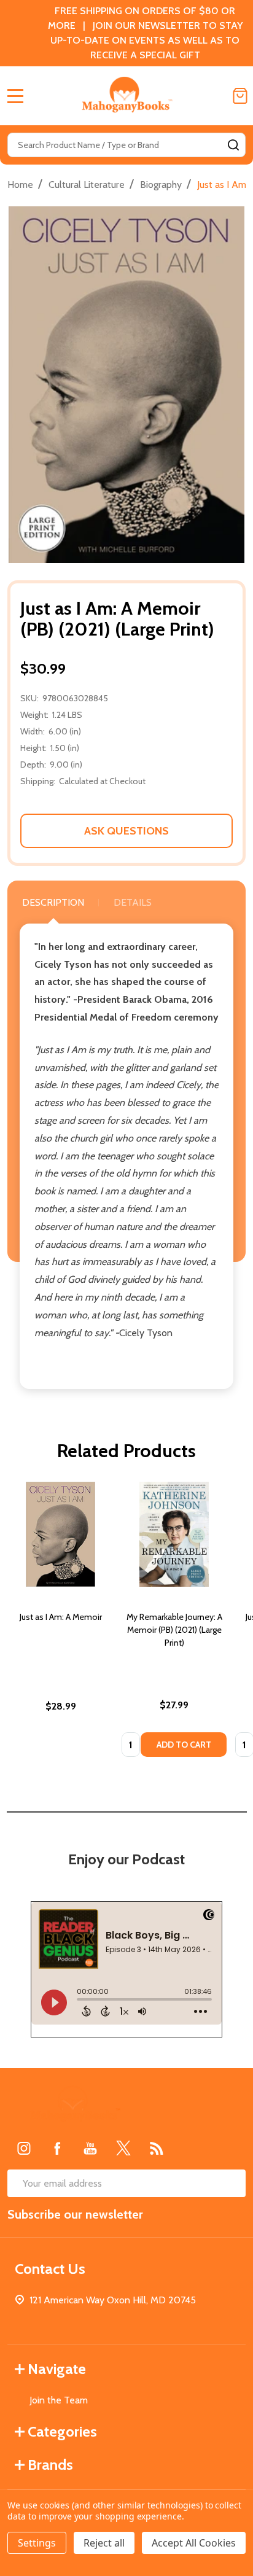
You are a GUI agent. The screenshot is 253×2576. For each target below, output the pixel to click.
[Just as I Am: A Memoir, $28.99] (60, 1534)
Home (20, 185)
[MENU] (15, 96)
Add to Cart (184, 1745)
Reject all (104, 2543)
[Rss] (157, 2148)
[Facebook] (57, 2148)
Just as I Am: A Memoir (61, 1617)
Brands (50, 2465)
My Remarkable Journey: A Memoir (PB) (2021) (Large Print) (174, 1630)
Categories (62, 2431)
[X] (123, 2148)
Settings (37, 2543)
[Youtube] (90, 2148)
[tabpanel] (60, 1623)
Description (53, 902)
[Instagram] (24, 2148)
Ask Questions (126, 831)
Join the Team (59, 2400)
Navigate (57, 2369)
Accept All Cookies (194, 2543)
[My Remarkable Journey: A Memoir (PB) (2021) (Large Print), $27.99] (174, 1534)
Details (133, 902)
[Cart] (240, 96)
